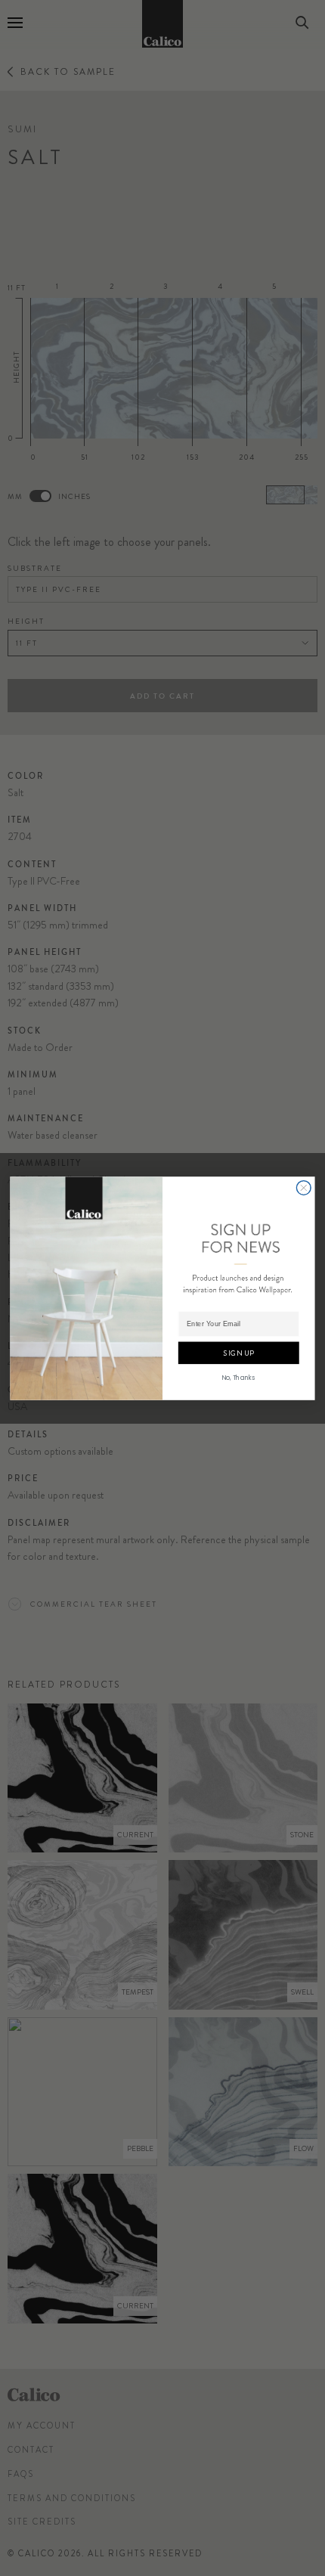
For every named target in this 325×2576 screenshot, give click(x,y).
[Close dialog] (303, 1187)
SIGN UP (238, 1352)
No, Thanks (239, 1376)
